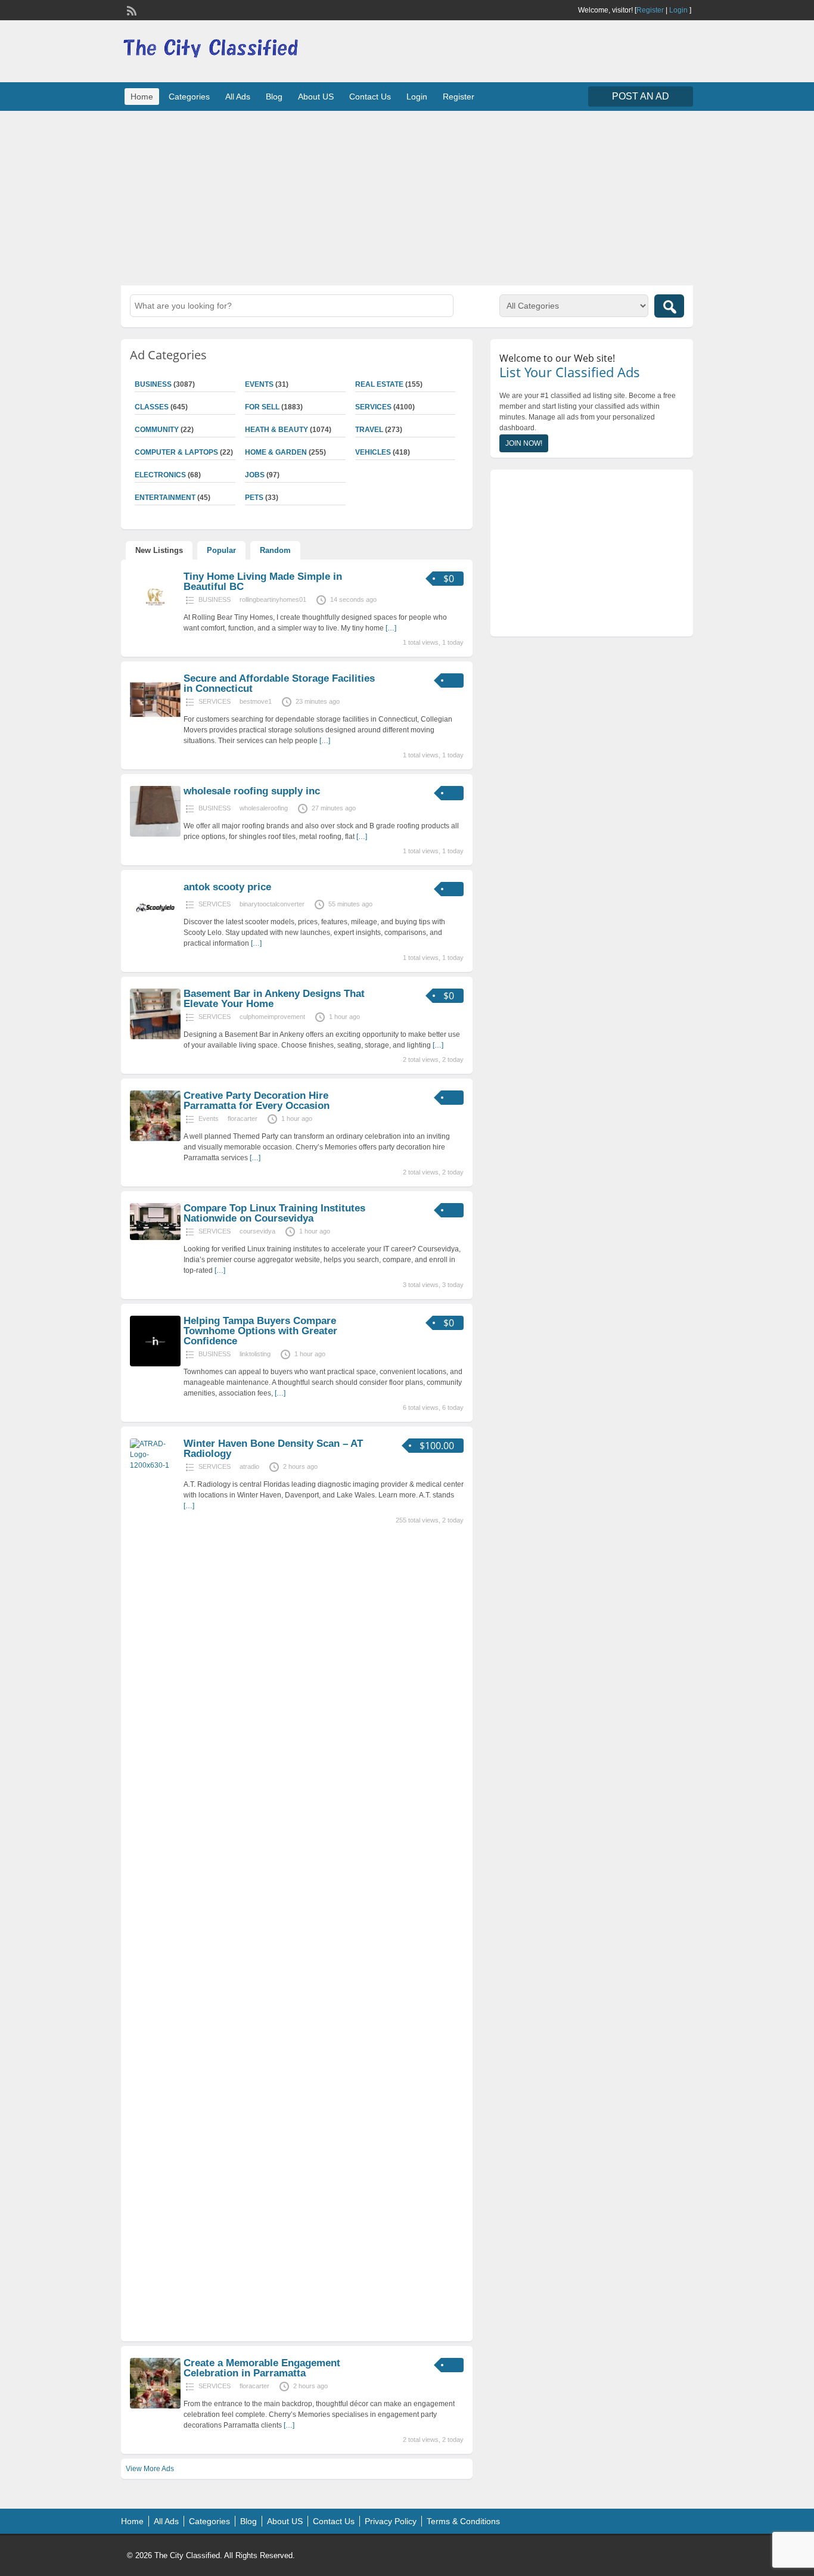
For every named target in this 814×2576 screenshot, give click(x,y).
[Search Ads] (669, 306)
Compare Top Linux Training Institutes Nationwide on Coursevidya (274, 1213)
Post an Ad (641, 96)
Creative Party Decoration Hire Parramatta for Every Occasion (257, 1101)
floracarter (243, 1118)
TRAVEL (369, 430)
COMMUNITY (157, 430)
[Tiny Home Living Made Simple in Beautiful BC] (155, 620)
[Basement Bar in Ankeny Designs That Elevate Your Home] (155, 1037)
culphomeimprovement (272, 1017)
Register (650, 10)
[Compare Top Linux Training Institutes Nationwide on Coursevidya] (155, 1238)
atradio (249, 1466)
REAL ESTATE (379, 384)
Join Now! (524, 443)
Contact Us (370, 97)
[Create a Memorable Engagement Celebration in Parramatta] (155, 2406)
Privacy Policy (391, 2521)
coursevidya (257, 1231)
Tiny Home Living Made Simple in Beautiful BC (263, 582)
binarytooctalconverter (272, 904)
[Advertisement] (407, 197)
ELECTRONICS (160, 475)
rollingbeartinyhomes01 (273, 599)
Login (678, 10)
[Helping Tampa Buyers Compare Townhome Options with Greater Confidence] (155, 1364)
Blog (274, 97)
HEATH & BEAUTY (276, 430)
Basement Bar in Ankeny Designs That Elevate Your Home (274, 999)
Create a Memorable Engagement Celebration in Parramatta (262, 2368)
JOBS (255, 475)
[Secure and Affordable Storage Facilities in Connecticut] (155, 722)
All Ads (238, 97)
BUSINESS (153, 384)
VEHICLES (373, 452)
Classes (152, 407)
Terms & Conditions (463, 2521)
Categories (189, 97)
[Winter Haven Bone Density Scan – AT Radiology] (155, 1465)
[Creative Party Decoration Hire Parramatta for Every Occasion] (155, 1139)
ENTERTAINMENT (165, 498)
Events (259, 384)
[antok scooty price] (155, 930)
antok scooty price (227, 887)
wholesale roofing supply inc (252, 791)
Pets (254, 498)
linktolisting (255, 1354)
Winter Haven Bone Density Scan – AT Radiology (273, 1449)
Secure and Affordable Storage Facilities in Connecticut (279, 683)
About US (316, 97)
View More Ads (150, 2469)
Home (142, 97)
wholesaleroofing (264, 808)
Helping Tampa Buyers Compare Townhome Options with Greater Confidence (260, 1331)
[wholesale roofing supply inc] (155, 834)
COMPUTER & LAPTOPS (176, 452)
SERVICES (373, 407)
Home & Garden (276, 452)
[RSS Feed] (131, 10)
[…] (391, 628)
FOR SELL (262, 407)
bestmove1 (256, 701)
